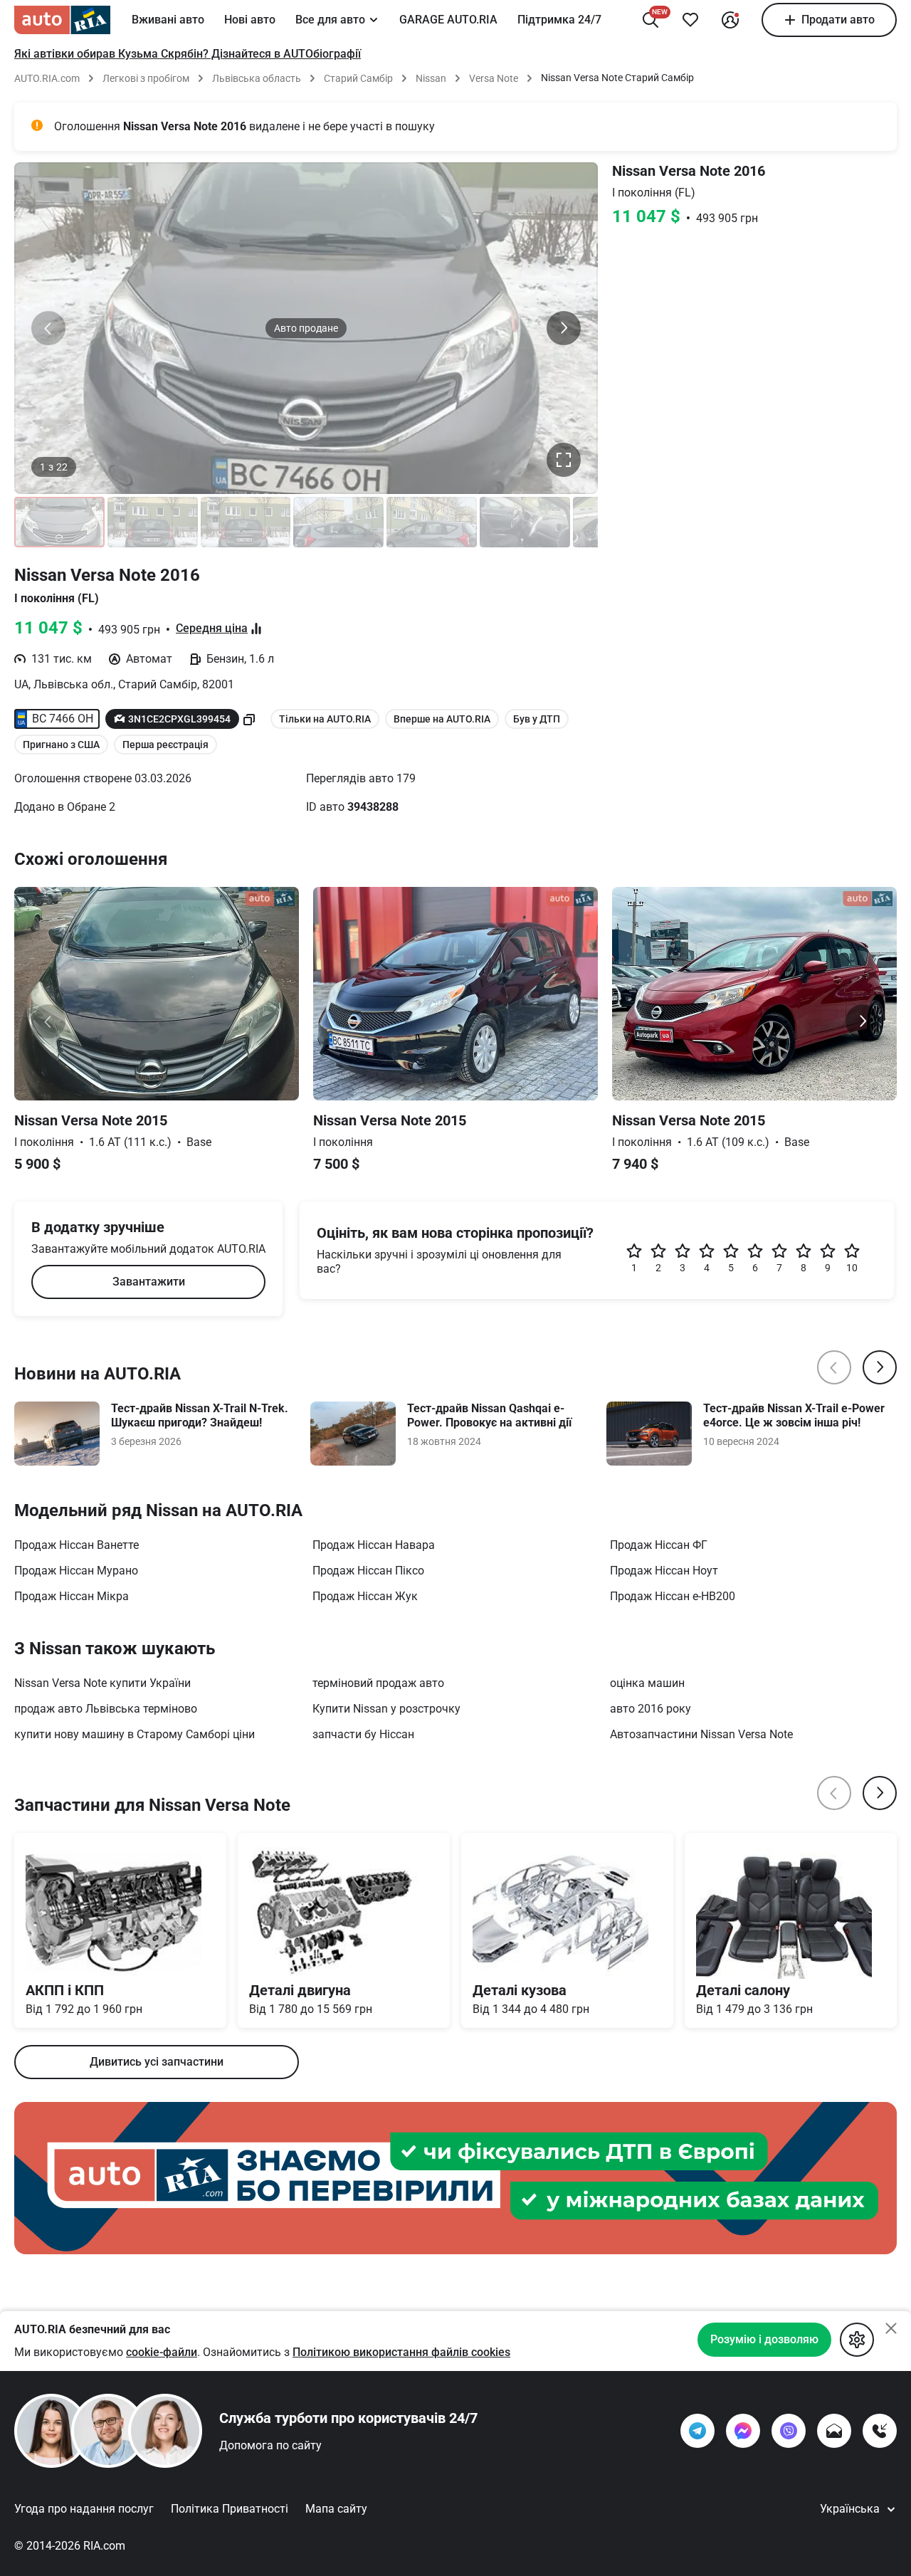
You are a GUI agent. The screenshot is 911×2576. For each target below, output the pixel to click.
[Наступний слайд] (564, 328)
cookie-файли (162, 2352)
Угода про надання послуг (84, 2509)
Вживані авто (168, 20)
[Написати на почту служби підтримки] (834, 2431)
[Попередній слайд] (48, 328)
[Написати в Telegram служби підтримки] (697, 2431)
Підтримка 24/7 (559, 20)
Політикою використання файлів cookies (401, 2352)
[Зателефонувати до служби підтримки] (880, 2431)
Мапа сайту (336, 2509)
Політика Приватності (230, 2509)
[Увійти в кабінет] (730, 20)
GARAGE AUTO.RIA (448, 20)
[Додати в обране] (690, 20)
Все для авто (330, 20)
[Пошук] (651, 20)
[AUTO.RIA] (62, 20)
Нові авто (250, 20)
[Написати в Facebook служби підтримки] (743, 2431)
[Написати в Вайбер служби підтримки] (789, 2431)
